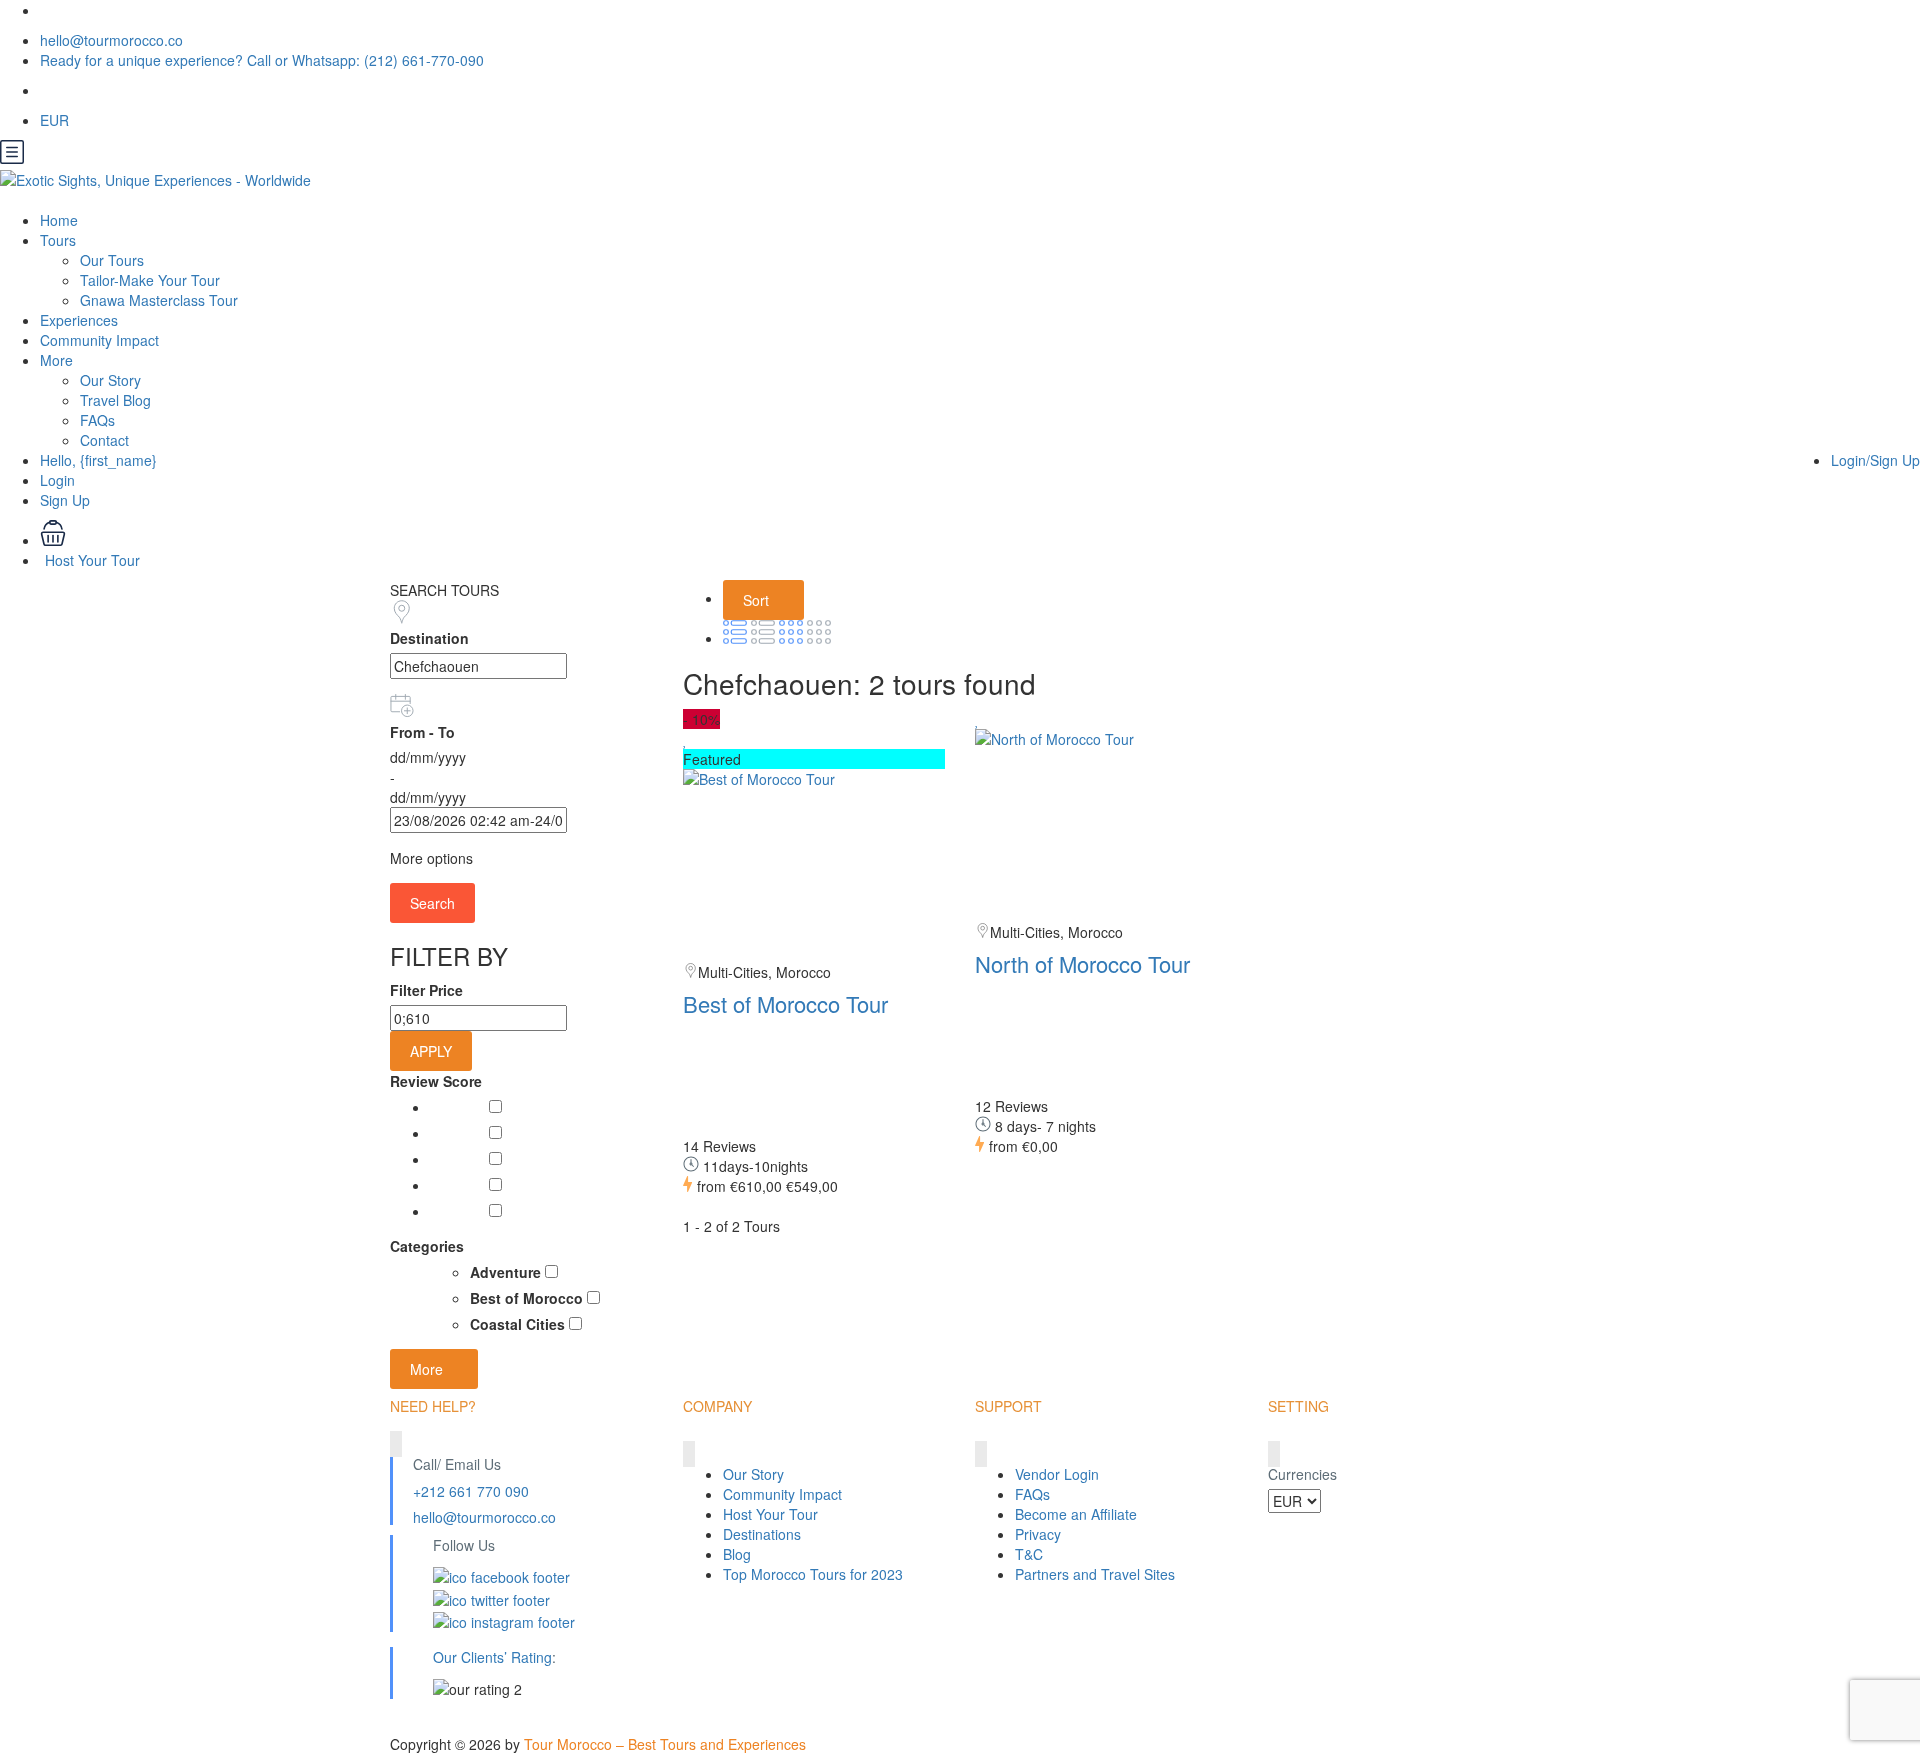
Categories (427, 1246)
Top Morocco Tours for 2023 (813, 1574)
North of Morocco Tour (1082, 963)
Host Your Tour (92, 560)
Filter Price (426, 990)
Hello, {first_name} (98, 460)
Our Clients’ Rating (492, 1657)
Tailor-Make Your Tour (150, 280)
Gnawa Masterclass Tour (159, 300)
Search (432, 903)
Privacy (1038, 1534)
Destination (429, 638)
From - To (422, 732)
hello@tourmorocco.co (111, 40)
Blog (737, 1554)
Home (59, 220)
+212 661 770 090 (471, 1491)
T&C (1029, 1554)
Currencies (1302, 1474)
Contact (104, 440)
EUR (56, 120)
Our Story (110, 380)
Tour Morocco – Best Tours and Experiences (665, 1744)
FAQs (97, 420)
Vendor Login (1057, 1474)
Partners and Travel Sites (1095, 1574)
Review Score (436, 1081)
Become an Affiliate (1076, 1514)
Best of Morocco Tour (785, 1003)
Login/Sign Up (1875, 460)
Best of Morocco (528, 1298)
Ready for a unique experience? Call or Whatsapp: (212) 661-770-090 (262, 60)
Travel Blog (115, 400)
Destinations (762, 1534)
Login (57, 480)
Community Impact (99, 340)
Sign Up (65, 500)
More (56, 360)
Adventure (507, 1272)
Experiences (79, 320)
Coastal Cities (519, 1324)
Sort (758, 600)
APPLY (431, 1051)
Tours (58, 240)
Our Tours (112, 260)
